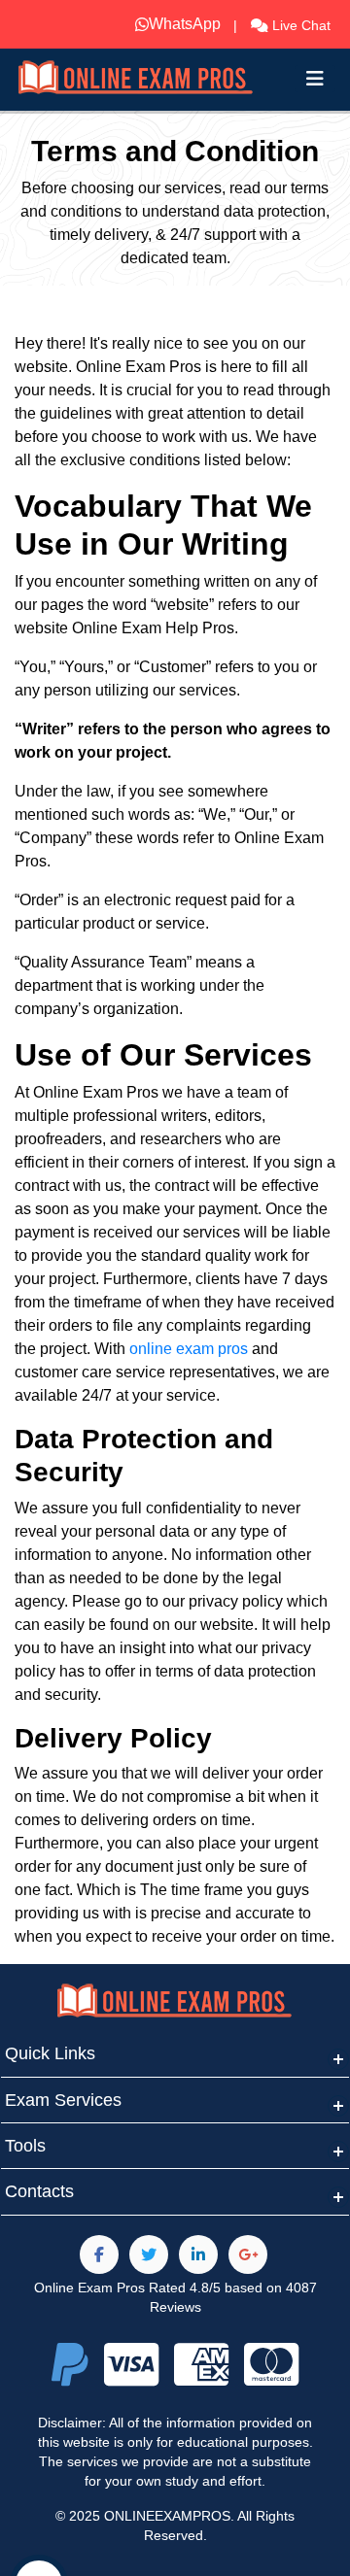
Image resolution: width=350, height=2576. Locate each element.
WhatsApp (163, 24)
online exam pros (189, 1349)
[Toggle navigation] (315, 79)
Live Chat (299, 25)
